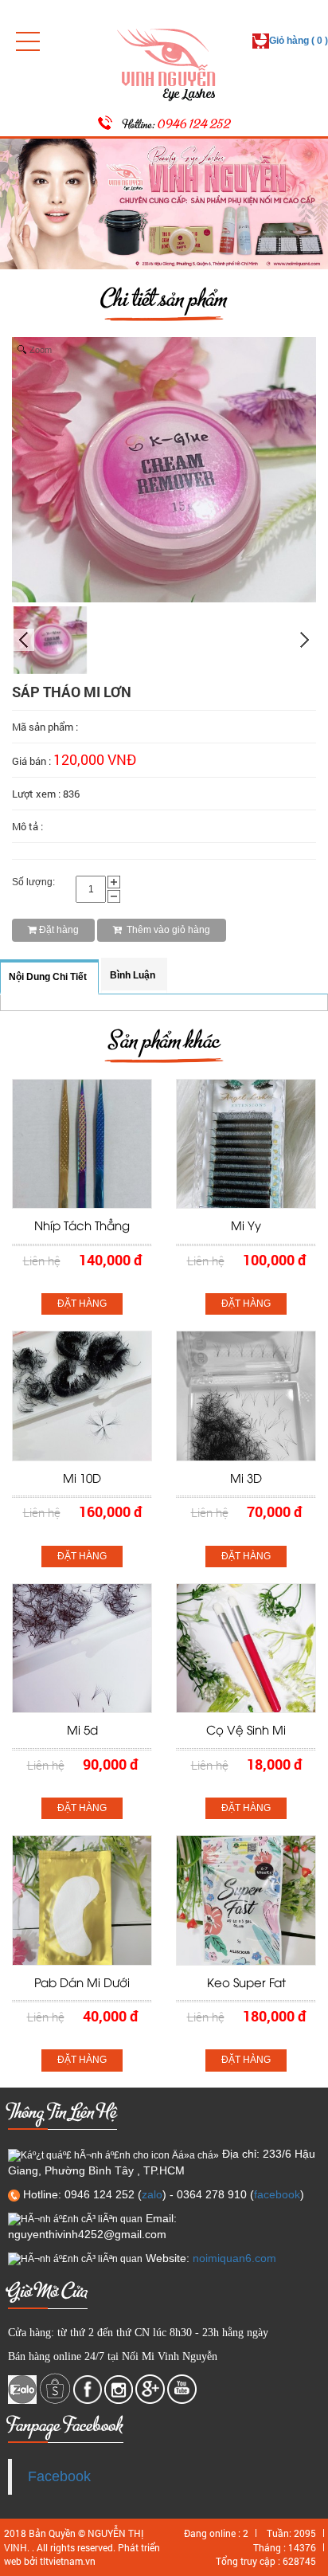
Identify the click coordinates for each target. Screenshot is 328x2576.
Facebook (59, 2476)
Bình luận (133, 975)
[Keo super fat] (246, 1900)
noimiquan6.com (234, 2258)
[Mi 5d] (82, 1648)
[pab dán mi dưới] (82, 1900)
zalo (152, 2194)
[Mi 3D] (246, 1395)
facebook (277, 2194)
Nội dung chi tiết (48, 977)
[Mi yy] (246, 1143)
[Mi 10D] (82, 1395)
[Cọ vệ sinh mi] (246, 1648)
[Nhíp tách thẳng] (82, 1143)
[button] (28, 41)
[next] (305, 640)
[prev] (23, 640)
